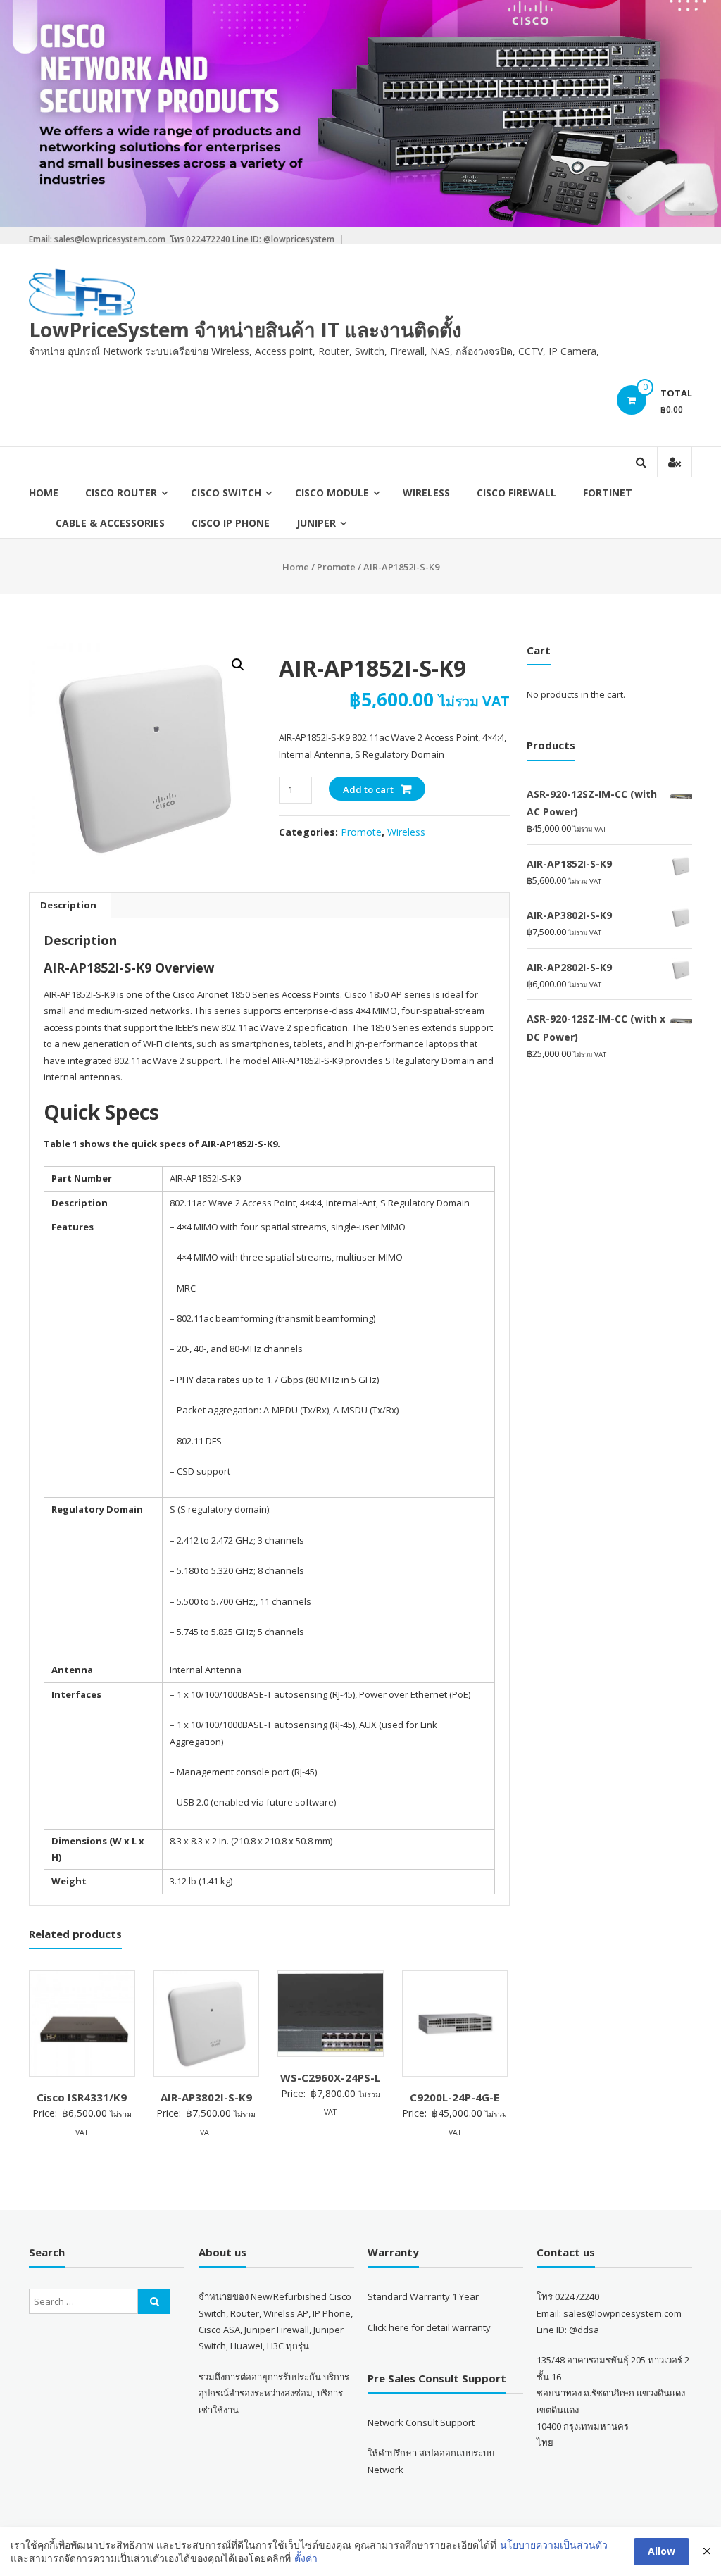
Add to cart (368, 789)
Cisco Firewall (516, 493)
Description (68, 905)
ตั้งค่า (306, 2558)
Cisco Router (121, 493)
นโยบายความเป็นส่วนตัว (554, 2545)
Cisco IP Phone (231, 523)
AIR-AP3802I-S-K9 (206, 2097)
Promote (336, 567)
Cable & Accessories (110, 523)
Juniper (316, 523)
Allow (662, 2551)
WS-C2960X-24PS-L (330, 2077)
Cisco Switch (226, 493)
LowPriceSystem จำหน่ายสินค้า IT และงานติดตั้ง (245, 330)
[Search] (154, 2301)
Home (44, 493)
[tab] (68, 906)
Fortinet (608, 493)
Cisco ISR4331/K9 (82, 2097)
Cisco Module (332, 493)
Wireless (426, 493)
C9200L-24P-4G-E (454, 2097)
